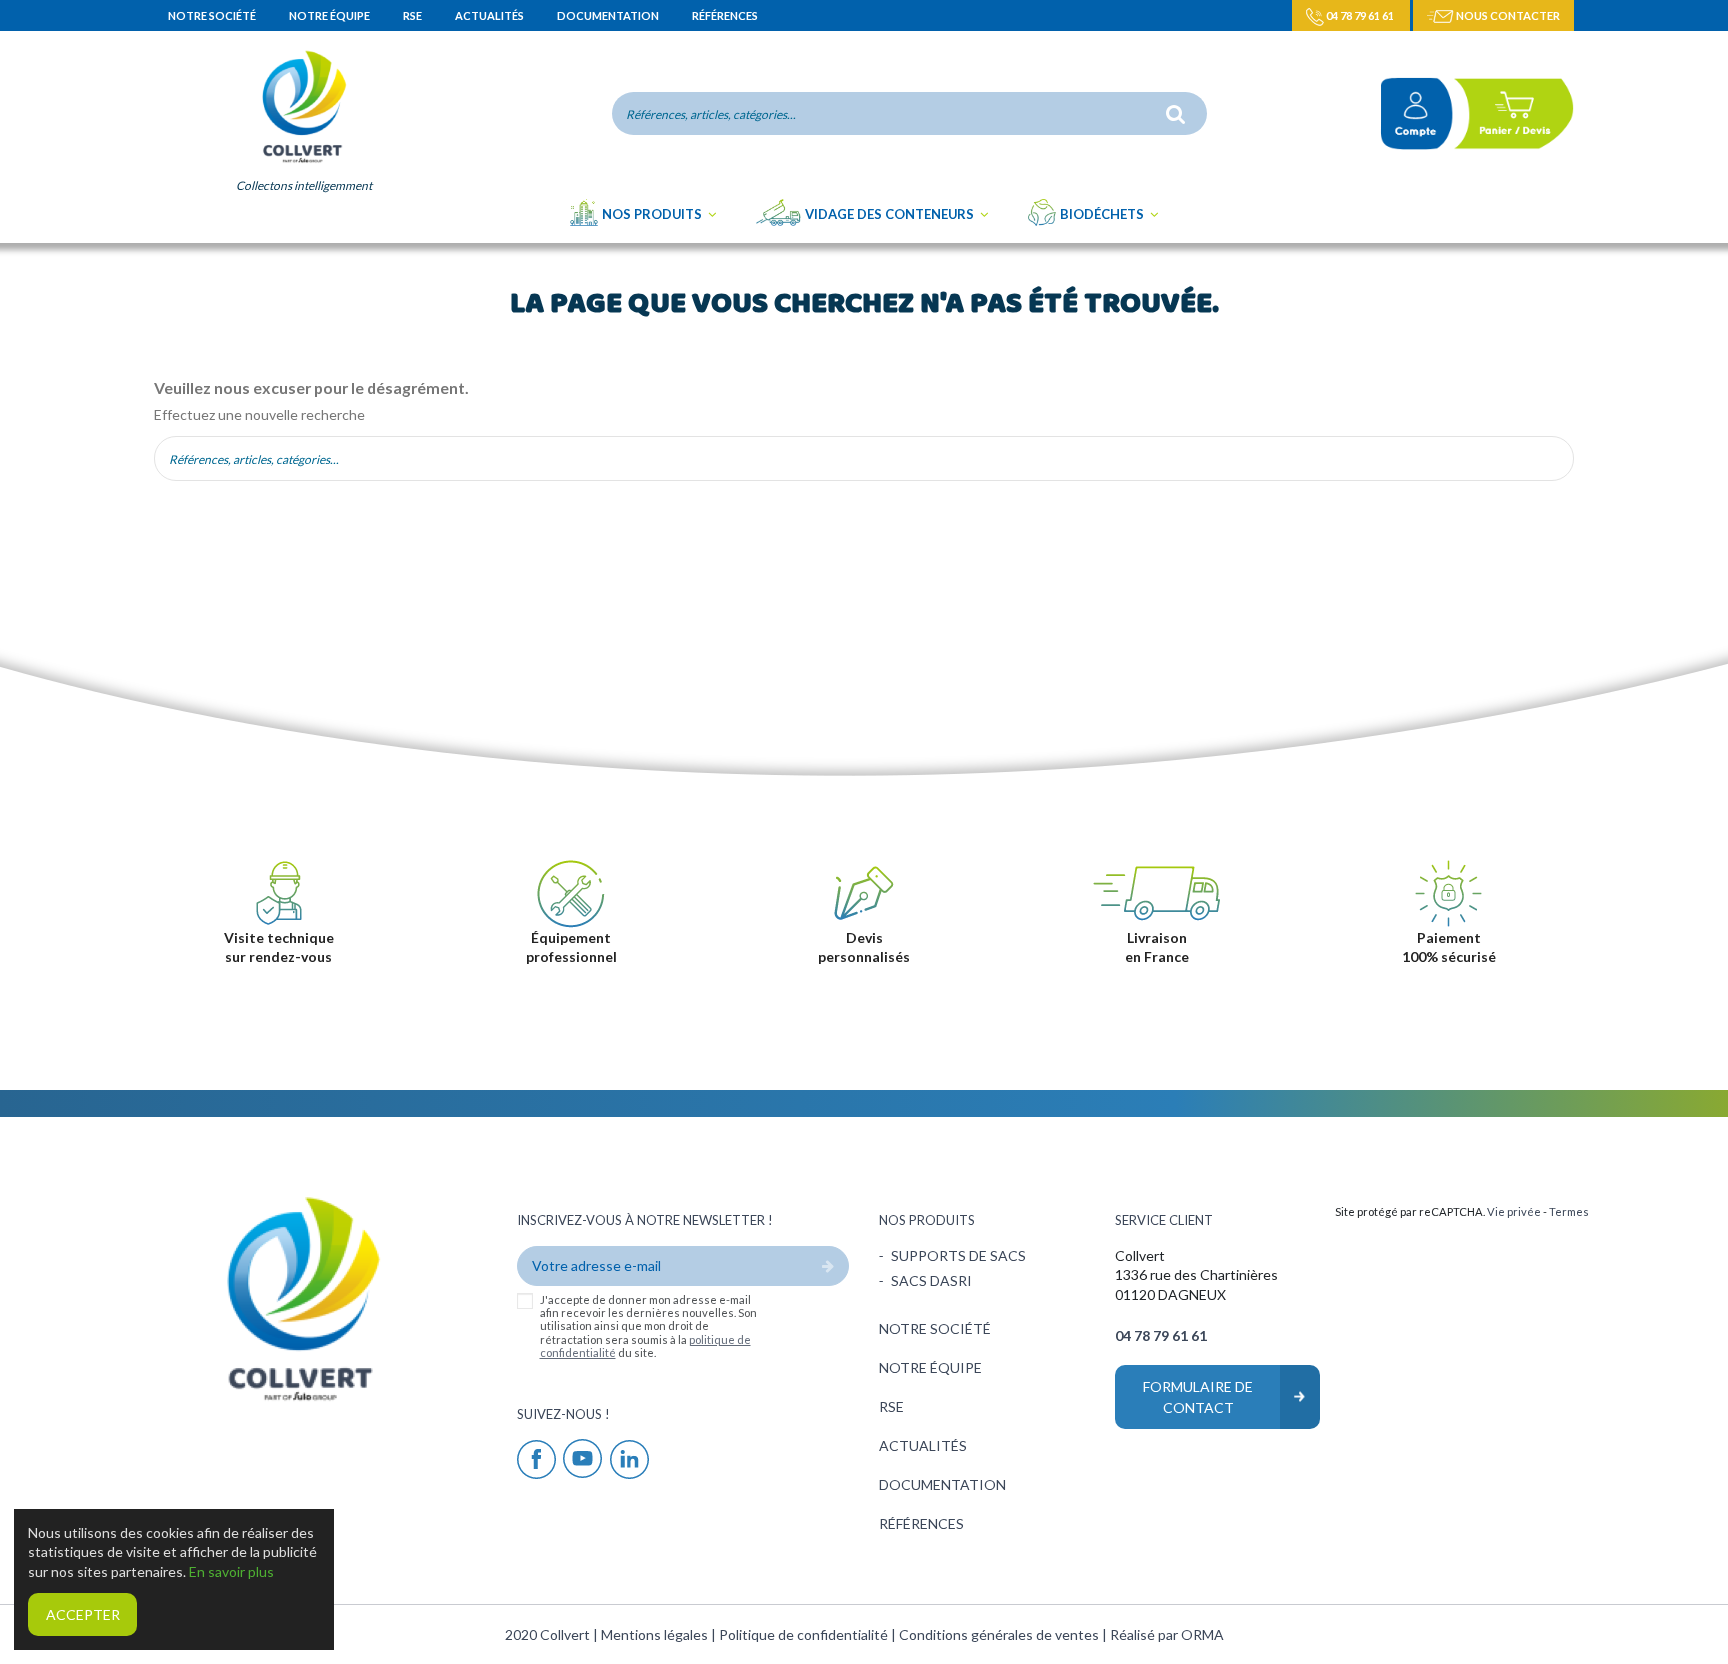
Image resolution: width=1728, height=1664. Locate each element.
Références (725, 15)
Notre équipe (330, 15)
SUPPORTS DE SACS (958, 1255)
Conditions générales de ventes (1000, 1634)
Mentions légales (656, 1634)
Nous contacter (1507, 15)
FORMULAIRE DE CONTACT (1198, 1397)
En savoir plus (231, 1571)
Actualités (490, 15)
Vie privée (1514, 1211)
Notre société (213, 15)
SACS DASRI (931, 1280)
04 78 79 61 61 (1360, 15)
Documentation (609, 15)
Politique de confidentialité (805, 1634)
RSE (413, 15)
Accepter (83, 1614)
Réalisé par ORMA (1167, 1634)
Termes (1569, 1211)
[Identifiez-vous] (1409, 113)
